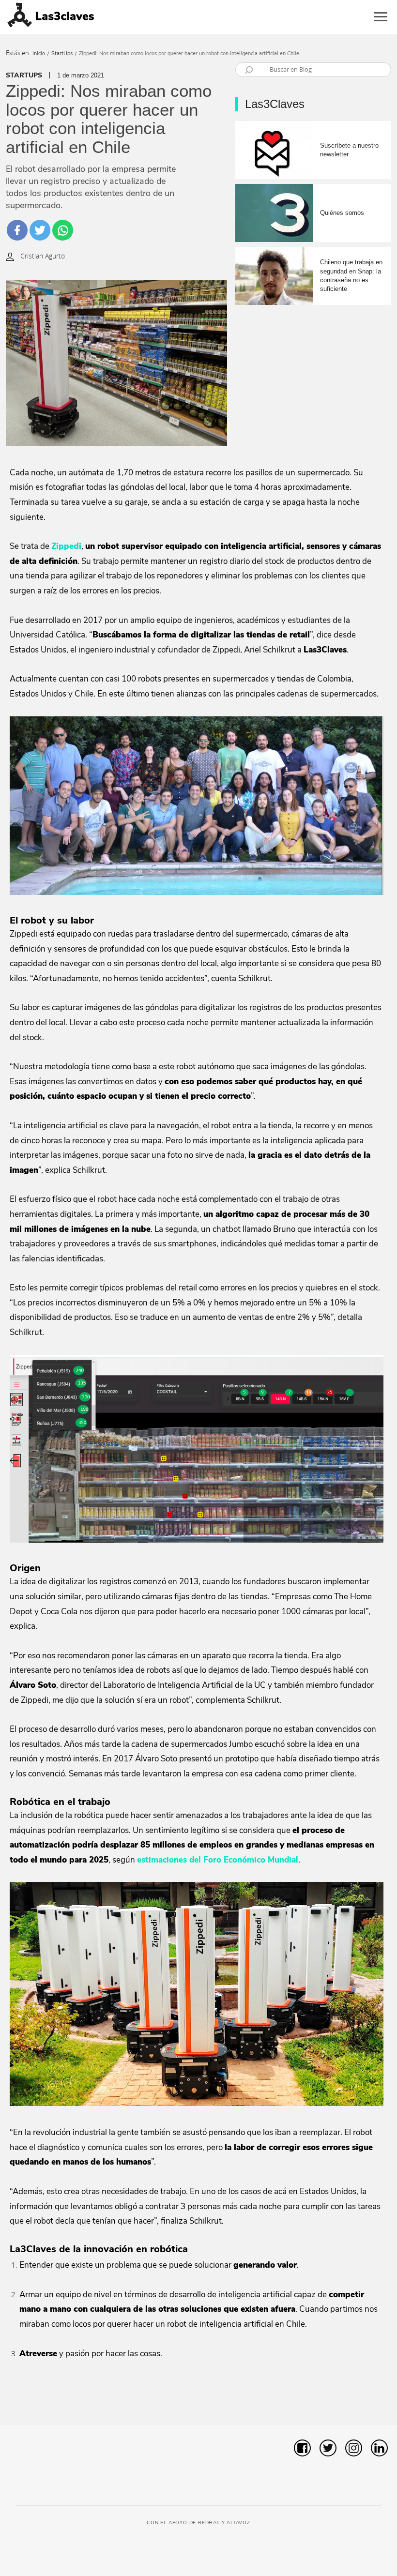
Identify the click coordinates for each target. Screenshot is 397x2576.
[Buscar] (248, 71)
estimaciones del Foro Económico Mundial (218, 1860)
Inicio (39, 53)
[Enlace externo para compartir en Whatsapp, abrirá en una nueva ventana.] (63, 230)
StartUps (62, 53)
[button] (371, 2401)
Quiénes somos (342, 213)
